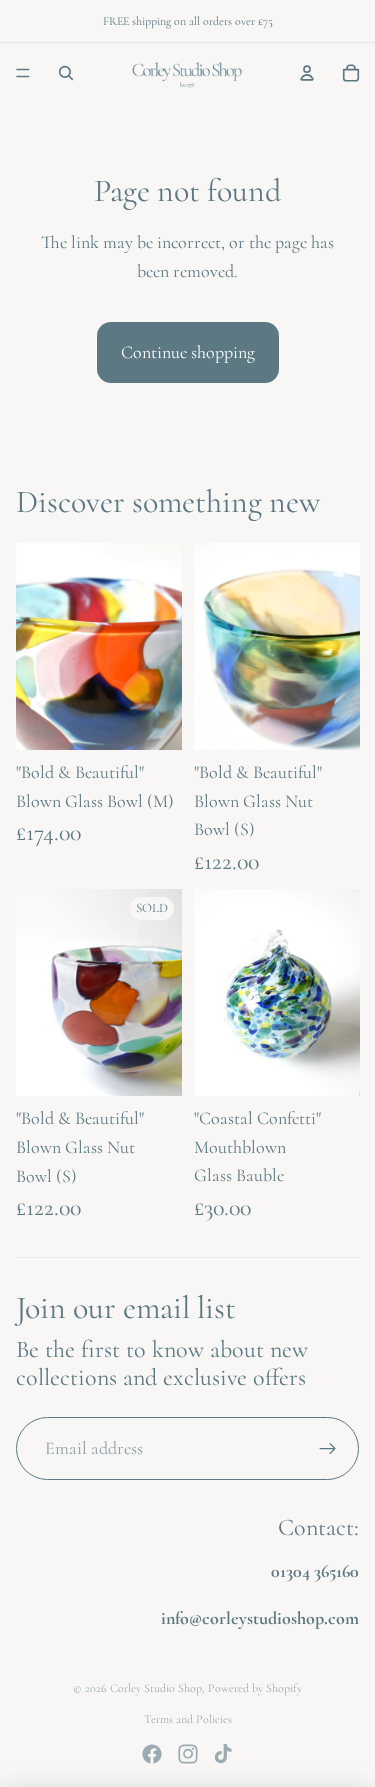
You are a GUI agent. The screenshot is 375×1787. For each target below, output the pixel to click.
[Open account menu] (307, 73)
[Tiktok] (223, 1754)
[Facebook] (152, 1754)
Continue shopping (188, 352)
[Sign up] (327, 1448)
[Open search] (66, 73)
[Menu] (23, 73)
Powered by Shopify (255, 1688)
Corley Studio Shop (156, 1688)
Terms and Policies (188, 1719)
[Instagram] (188, 1754)
